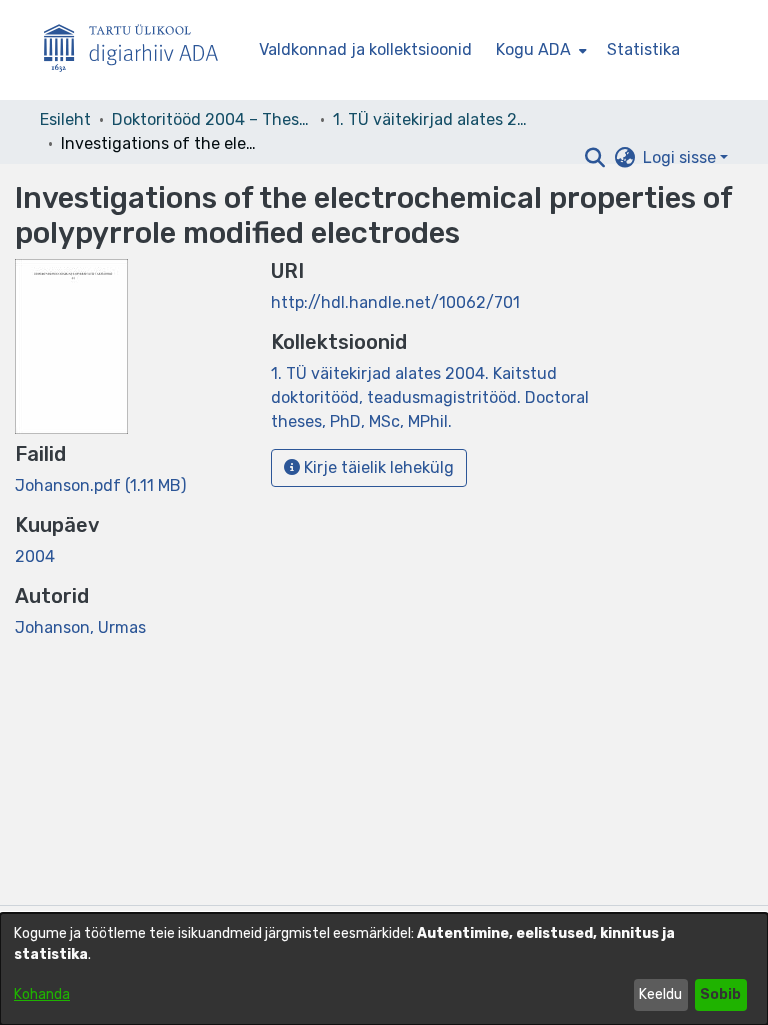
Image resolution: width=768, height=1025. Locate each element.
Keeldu (660, 994)
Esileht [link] (65, 119)
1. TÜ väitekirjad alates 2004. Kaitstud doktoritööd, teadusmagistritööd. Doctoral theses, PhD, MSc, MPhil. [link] (433, 119)
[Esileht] (139, 50)
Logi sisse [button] (681, 157)
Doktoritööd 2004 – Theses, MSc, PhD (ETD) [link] (212, 119)
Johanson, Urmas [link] (80, 627)
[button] (594, 158)
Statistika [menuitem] (643, 49)
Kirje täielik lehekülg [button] (377, 467)
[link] (100, 485)
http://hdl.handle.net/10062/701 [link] (395, 302)
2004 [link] (35, 556)
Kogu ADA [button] (533, 49)
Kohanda (42, 994)
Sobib (720, 994)
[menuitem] (539, 50)
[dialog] (384, 969)
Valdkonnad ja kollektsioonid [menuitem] (365, 49)
